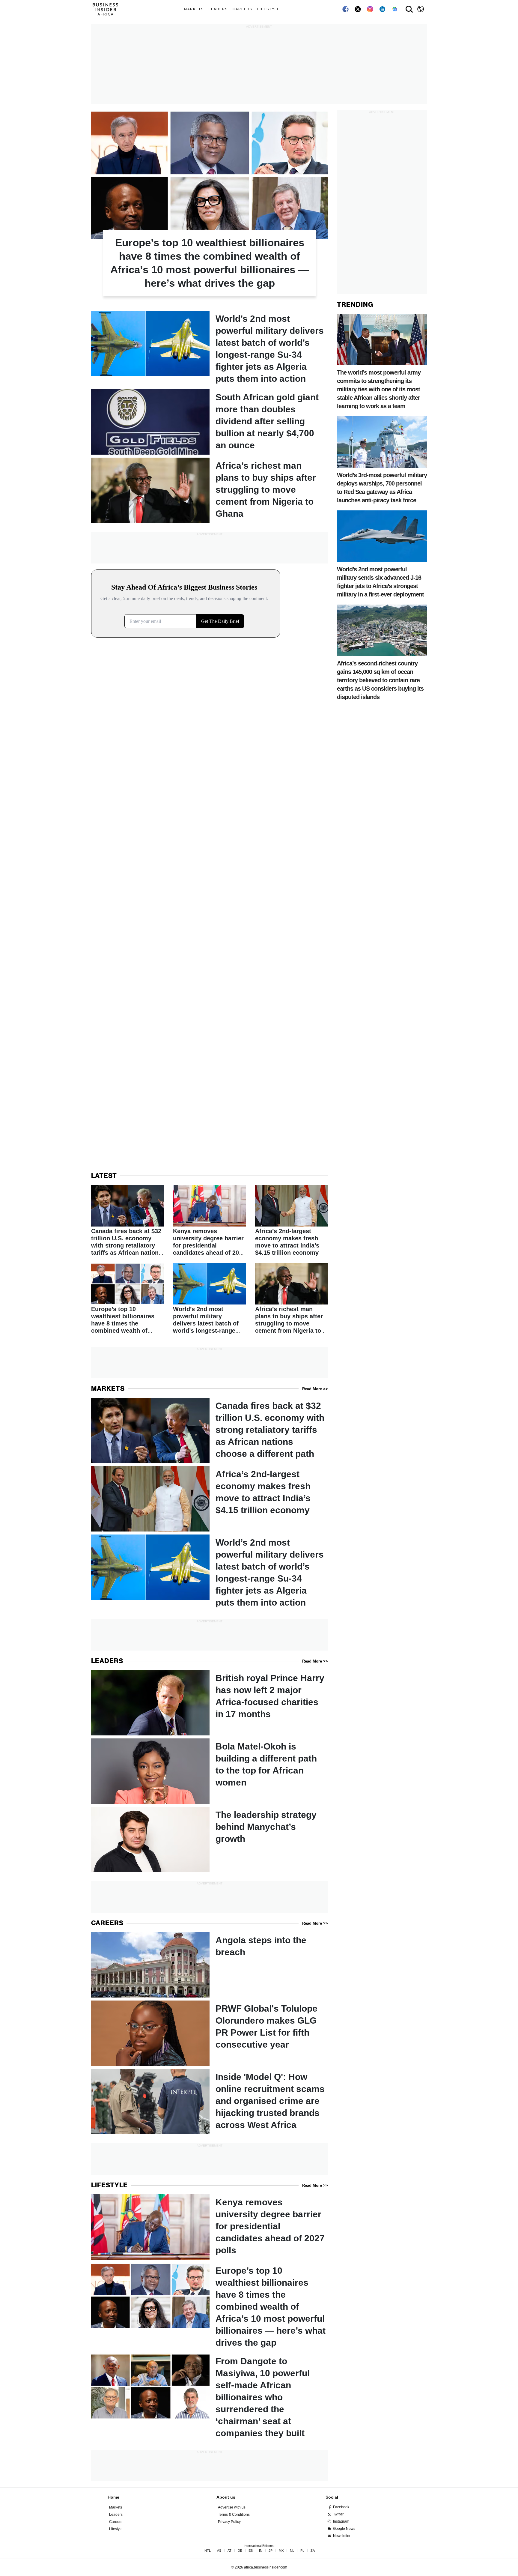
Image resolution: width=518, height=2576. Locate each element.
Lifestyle (268, 9)
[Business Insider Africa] (108, 9)
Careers (243, 9)
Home (113, 2497)
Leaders (218, 9)
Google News (344, 2529)
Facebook (341, 2507)
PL (302, 2551)
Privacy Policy (229, 2522)
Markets (194, 9)
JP (271, 2551)
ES (251, 2551)
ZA (313, 2551)
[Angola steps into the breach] (210, 1965)
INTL (207, 2551)
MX (281, 2551)
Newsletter (342, 2536)
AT (229, 2551)
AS (219, 2551)
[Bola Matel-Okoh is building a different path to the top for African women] (210, 1771)
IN (261, 2551)
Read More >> (315, 1389)
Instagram (341, 2521)
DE (240, 2551)
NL (292, 2551)
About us (226, 2497)
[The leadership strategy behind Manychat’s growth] (210, 1839)
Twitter (338, 2514)
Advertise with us (232, 2507)
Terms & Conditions (234, 2515)
